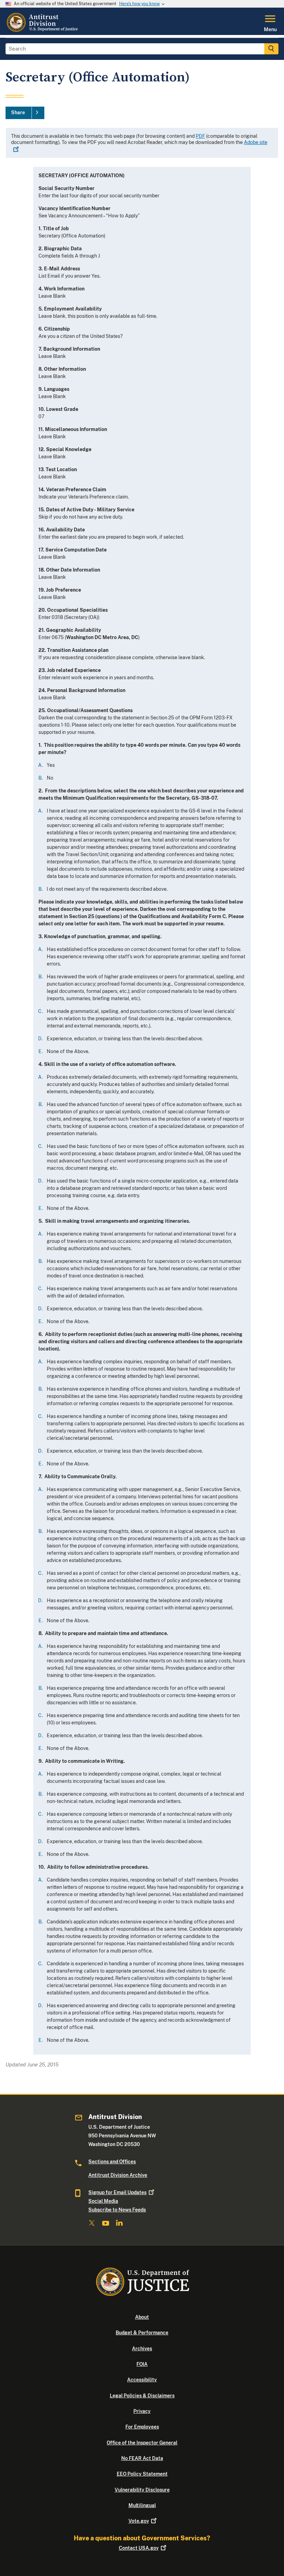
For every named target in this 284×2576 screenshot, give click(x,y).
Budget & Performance (142, 2333)
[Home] (43, 31)
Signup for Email (117, 2192)
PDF (200, 136)
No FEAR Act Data (142, 2458)
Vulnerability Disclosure (142, 2490)
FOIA (142, 2364)
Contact (139, 2548)
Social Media (103, 2201)
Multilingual (142, 2505)
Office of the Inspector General (142, 2443)
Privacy (142, 2411)
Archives (142, 2349)
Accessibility (142, 2380)
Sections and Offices (112, 2162)
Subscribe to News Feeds (117, 2210)
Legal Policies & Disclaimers (142, 2396)
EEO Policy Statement (142, 2474)
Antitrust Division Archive (118, 2175)
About (142, 2317)
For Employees (142, 2427)
